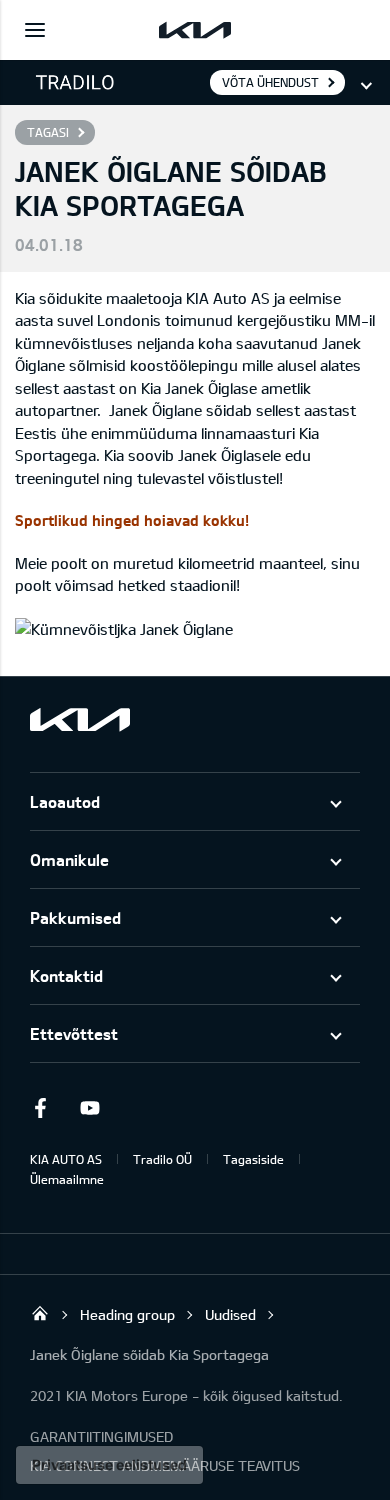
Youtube (90, 1108)
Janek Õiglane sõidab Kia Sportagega (149, 1354)
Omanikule (69, 859)
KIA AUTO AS (66, 1159)
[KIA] (195, 30)
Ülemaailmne (67, 1179)
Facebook (40, 1108)
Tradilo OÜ (162, 1159)
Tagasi (48, 132)
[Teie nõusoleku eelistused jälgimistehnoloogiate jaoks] (109, 1465)
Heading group (127, 1314)
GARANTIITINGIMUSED (101, 1436)
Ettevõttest (74, 1033)
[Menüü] (35, 30)
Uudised (230, 1314)
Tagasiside (253, 1159)
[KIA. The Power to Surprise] (80, 719)
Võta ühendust (270, 82)
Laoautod (65, 801)
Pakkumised (75, 917)
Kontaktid (66, 975)
